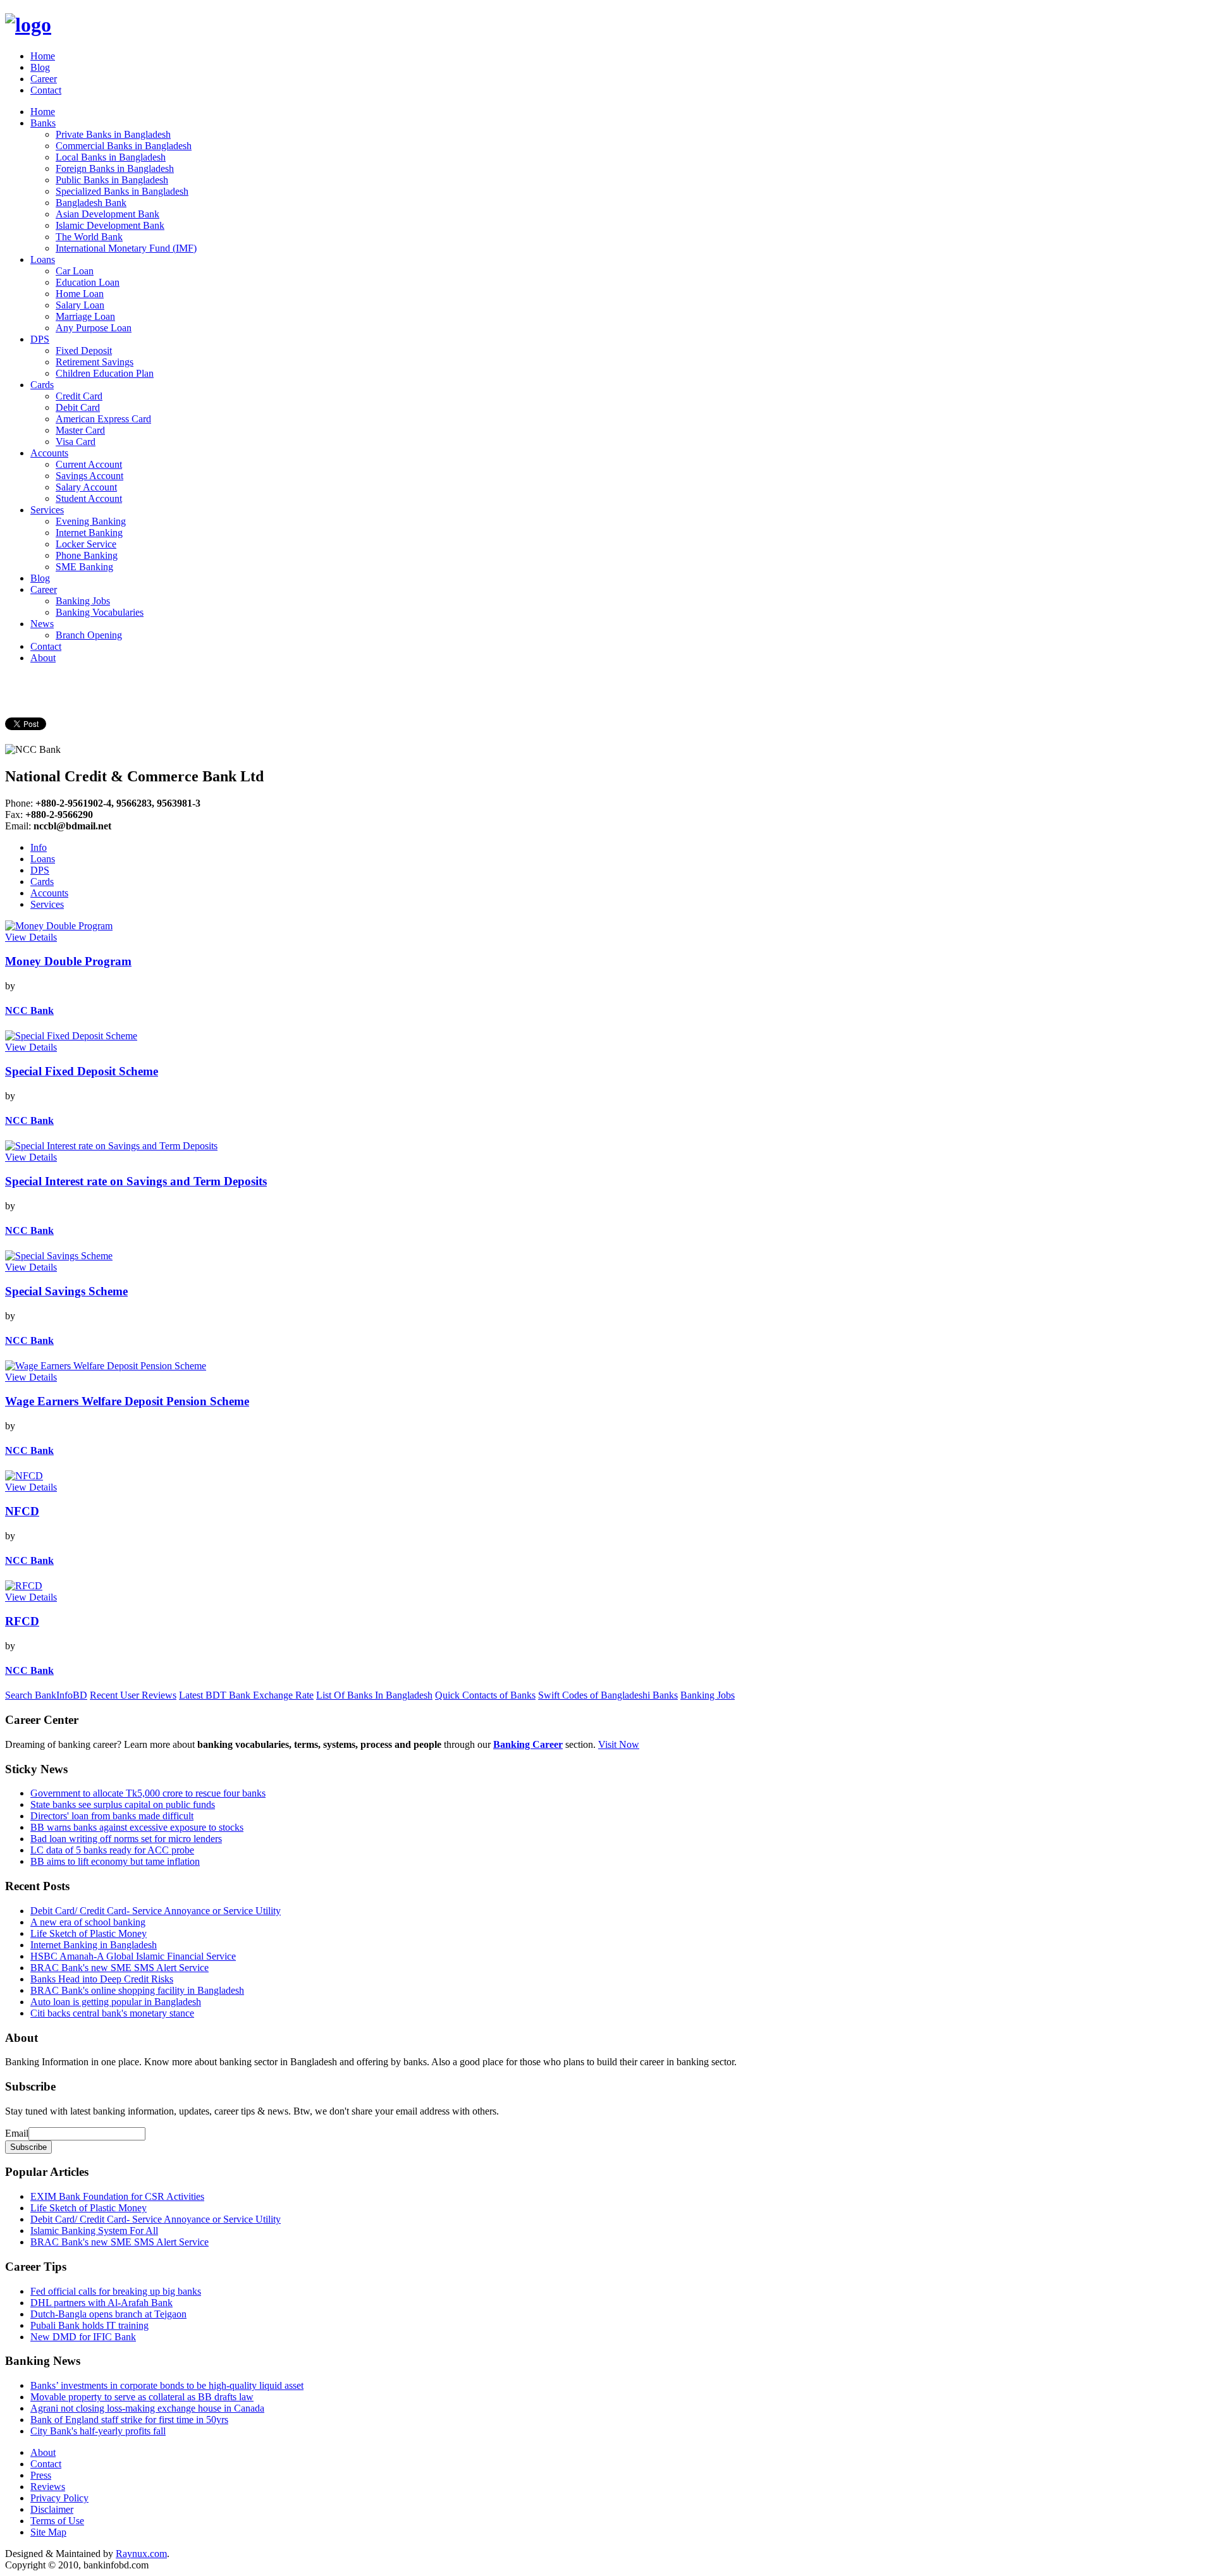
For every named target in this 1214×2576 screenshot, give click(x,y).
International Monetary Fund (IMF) (126, 248)
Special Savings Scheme (66, 1291)
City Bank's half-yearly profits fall (98, 2431)
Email (17, 2133)
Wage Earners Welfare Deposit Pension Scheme (127, 1401)
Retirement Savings (95, 362)
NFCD (22, 1511)
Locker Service (86, 544)
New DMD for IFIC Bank (83, 2337)
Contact (46, 90)
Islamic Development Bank (110, 225)
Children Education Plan (105, 373)
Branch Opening (89, 635)
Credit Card (79, 396)
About (43, 658)
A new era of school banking (88, 1922)
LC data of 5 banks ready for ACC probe (112, 1850)
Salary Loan (80, 305)
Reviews (48, 2487)
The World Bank (89, 237)
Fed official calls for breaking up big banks (116, 2291)
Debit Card (78, 407)
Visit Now (619, 1744)
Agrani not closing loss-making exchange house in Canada (147, 2408)
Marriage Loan (85, 316)
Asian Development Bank (107, 214)
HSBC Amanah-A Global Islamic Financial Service (133, 1956)
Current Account (89, 464)
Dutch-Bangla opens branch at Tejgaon (108, 2314)
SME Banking (84, 567)
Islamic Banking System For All (94, 2231)
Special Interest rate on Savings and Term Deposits (136, 1181)
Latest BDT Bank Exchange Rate (246, 1695)
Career (44, 79)
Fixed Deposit (84, 351)
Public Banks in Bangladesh (112, 180)
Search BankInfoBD (46, 1695)
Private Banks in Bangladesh (113, 134)
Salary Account (86, 487)
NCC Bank (29, 1010)
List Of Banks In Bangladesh (374, 1695)
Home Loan (80, 294)
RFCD (22, 1621)
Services (47, 510)
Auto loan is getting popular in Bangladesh (116, 2002)
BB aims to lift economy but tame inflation (115, 1861)
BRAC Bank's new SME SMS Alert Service (120, 1968)
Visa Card (76, 442)
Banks (43, 123)
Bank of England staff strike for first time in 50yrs (129, 2420)
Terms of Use (57, 2521)
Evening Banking (91, 521)
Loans (43, 259)
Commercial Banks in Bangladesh (124, 146)
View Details (31, 937)
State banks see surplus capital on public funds (123, 1804)
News (42, 624)
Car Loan (75, 271)
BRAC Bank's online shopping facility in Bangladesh (137, 1990)
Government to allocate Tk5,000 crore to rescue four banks (148, 1793)
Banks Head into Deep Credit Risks (102, 1979)
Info (39, 847)
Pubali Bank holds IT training (89, 2325)
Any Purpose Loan (94, 328)
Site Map (48, 2532)
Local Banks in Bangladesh (111, 157)
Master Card (80, 430)
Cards (42, 385)
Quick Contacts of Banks (485, 1695)
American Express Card (103, 419)
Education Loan (88, 282)
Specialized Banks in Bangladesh (122, 191)
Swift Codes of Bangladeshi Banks (608, 1695)
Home (43, 56)
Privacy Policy (59, 2498)
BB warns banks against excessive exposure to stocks (137, 1827)
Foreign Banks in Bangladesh (115, 168)
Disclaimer (52, 2509)
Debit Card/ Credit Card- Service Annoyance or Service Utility (156, 1911)
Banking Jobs (83, 601)
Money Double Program (68, 961)
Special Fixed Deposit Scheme (82, 1071)
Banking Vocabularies (100, 612)
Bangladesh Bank (91, 203)
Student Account (89, 498)
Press (41, 2475)
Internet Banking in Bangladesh (94, 1945)
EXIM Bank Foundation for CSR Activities (117, 2196)
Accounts (49, 453)
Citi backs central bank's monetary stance (112, 2013)
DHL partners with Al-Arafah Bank (101, 2303)
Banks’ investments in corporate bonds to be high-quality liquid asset (167, 2385)
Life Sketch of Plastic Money (89, 1933)
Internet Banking (89, 533)
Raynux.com (141, 2554)
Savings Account (89, 476)
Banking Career (528, 1744)
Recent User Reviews (133, 1695)
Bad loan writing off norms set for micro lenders (126, 1839)
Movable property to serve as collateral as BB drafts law (142, 2397)
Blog (40, 67)
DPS (40, 339)
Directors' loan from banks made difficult (112, 1816)
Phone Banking (87, 555)
